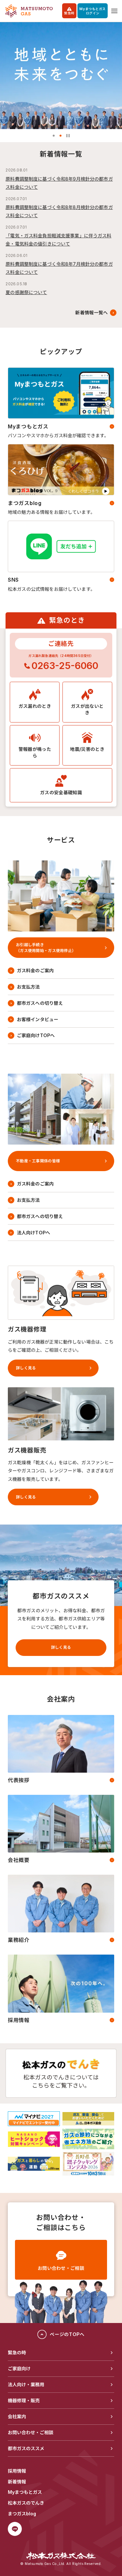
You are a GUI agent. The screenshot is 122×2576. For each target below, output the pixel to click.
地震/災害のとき (87, 749)
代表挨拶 (19, 1780)
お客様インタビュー (38, 1019)
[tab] (54, 136)
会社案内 (17, 2416)
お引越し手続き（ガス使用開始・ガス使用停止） (46, 947)
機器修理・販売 (24, 2400)
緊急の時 (17, 2353)
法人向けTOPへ (34, 1233)
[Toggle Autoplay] (68, 136)
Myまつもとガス (28, 426)
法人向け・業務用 (26, 2384)
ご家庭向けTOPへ (36, 1035)
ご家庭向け (19, 2368)
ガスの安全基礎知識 (61, 792)
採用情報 (19, 2020)
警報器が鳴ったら (35, 752)
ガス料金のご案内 (35, 970)
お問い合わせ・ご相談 (61, 2268)
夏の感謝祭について (26, 292)
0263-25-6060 (65, 666)
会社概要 (19, 1860)
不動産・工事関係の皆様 (38, 1161)
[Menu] (114, 11)
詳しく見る (61, 1647)
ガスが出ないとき (87, 709)
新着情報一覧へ (91, 313)
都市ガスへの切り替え (40, 1003)
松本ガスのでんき (26, 2503)
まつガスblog (25, 503)
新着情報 (17, 2482)
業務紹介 (19, 1940)
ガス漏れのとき (35, 706)
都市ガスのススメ (26, 2448)
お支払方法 (28, 987)
